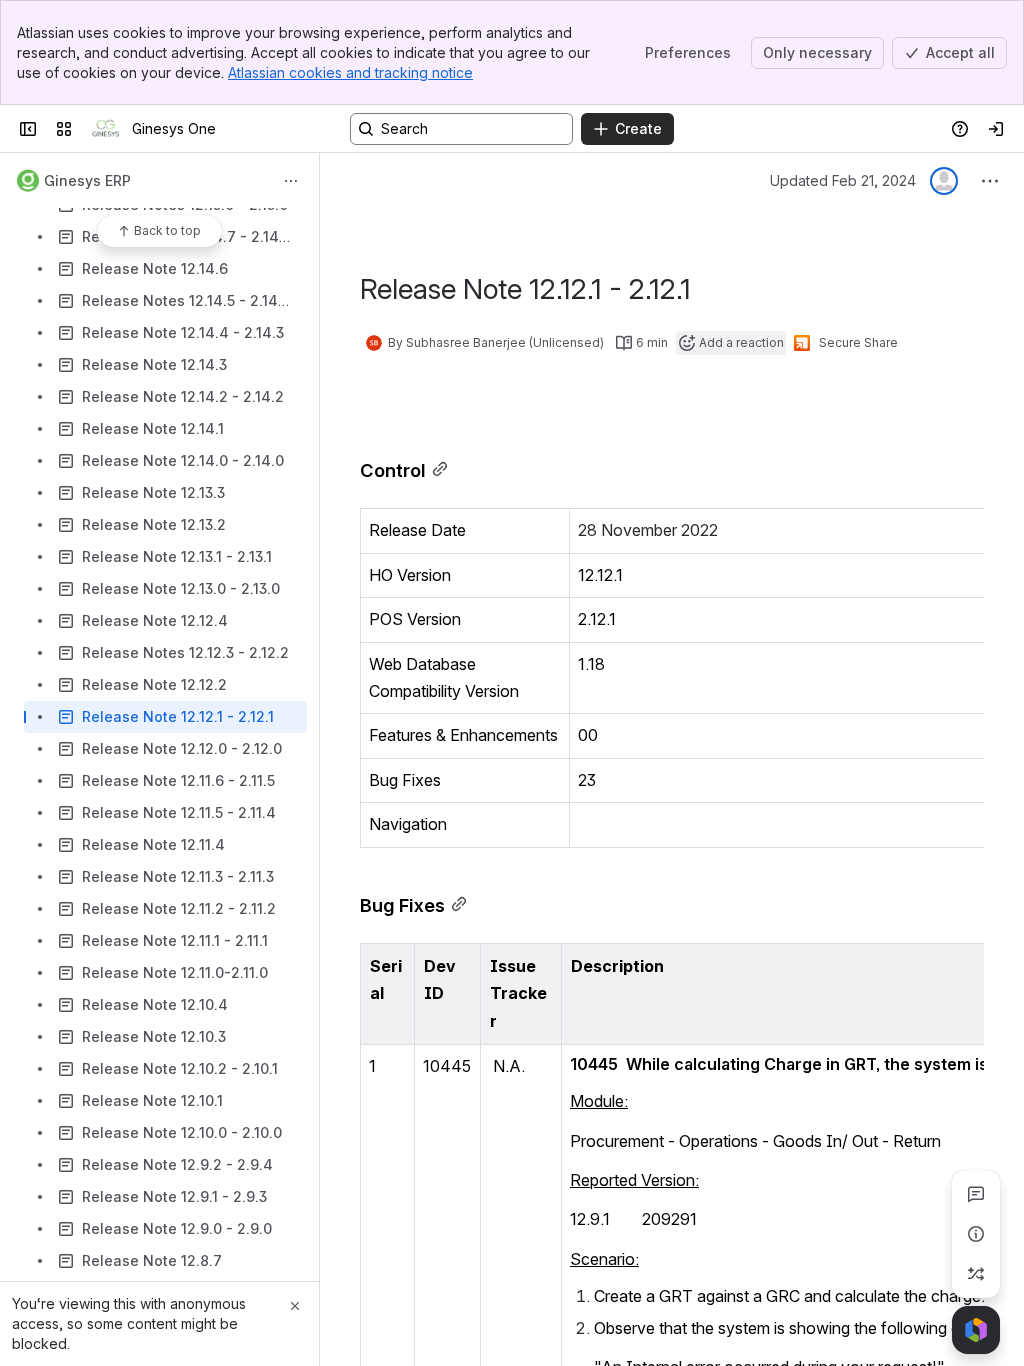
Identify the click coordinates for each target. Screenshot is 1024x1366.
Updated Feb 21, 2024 (843, 180)
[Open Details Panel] (976, 1234)
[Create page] (976, 1274)
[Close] (295, 1306)
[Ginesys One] (106, 129)
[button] (394, 964)
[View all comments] (976, 1194)
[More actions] (291, 181)
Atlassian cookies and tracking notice (350, 72)
